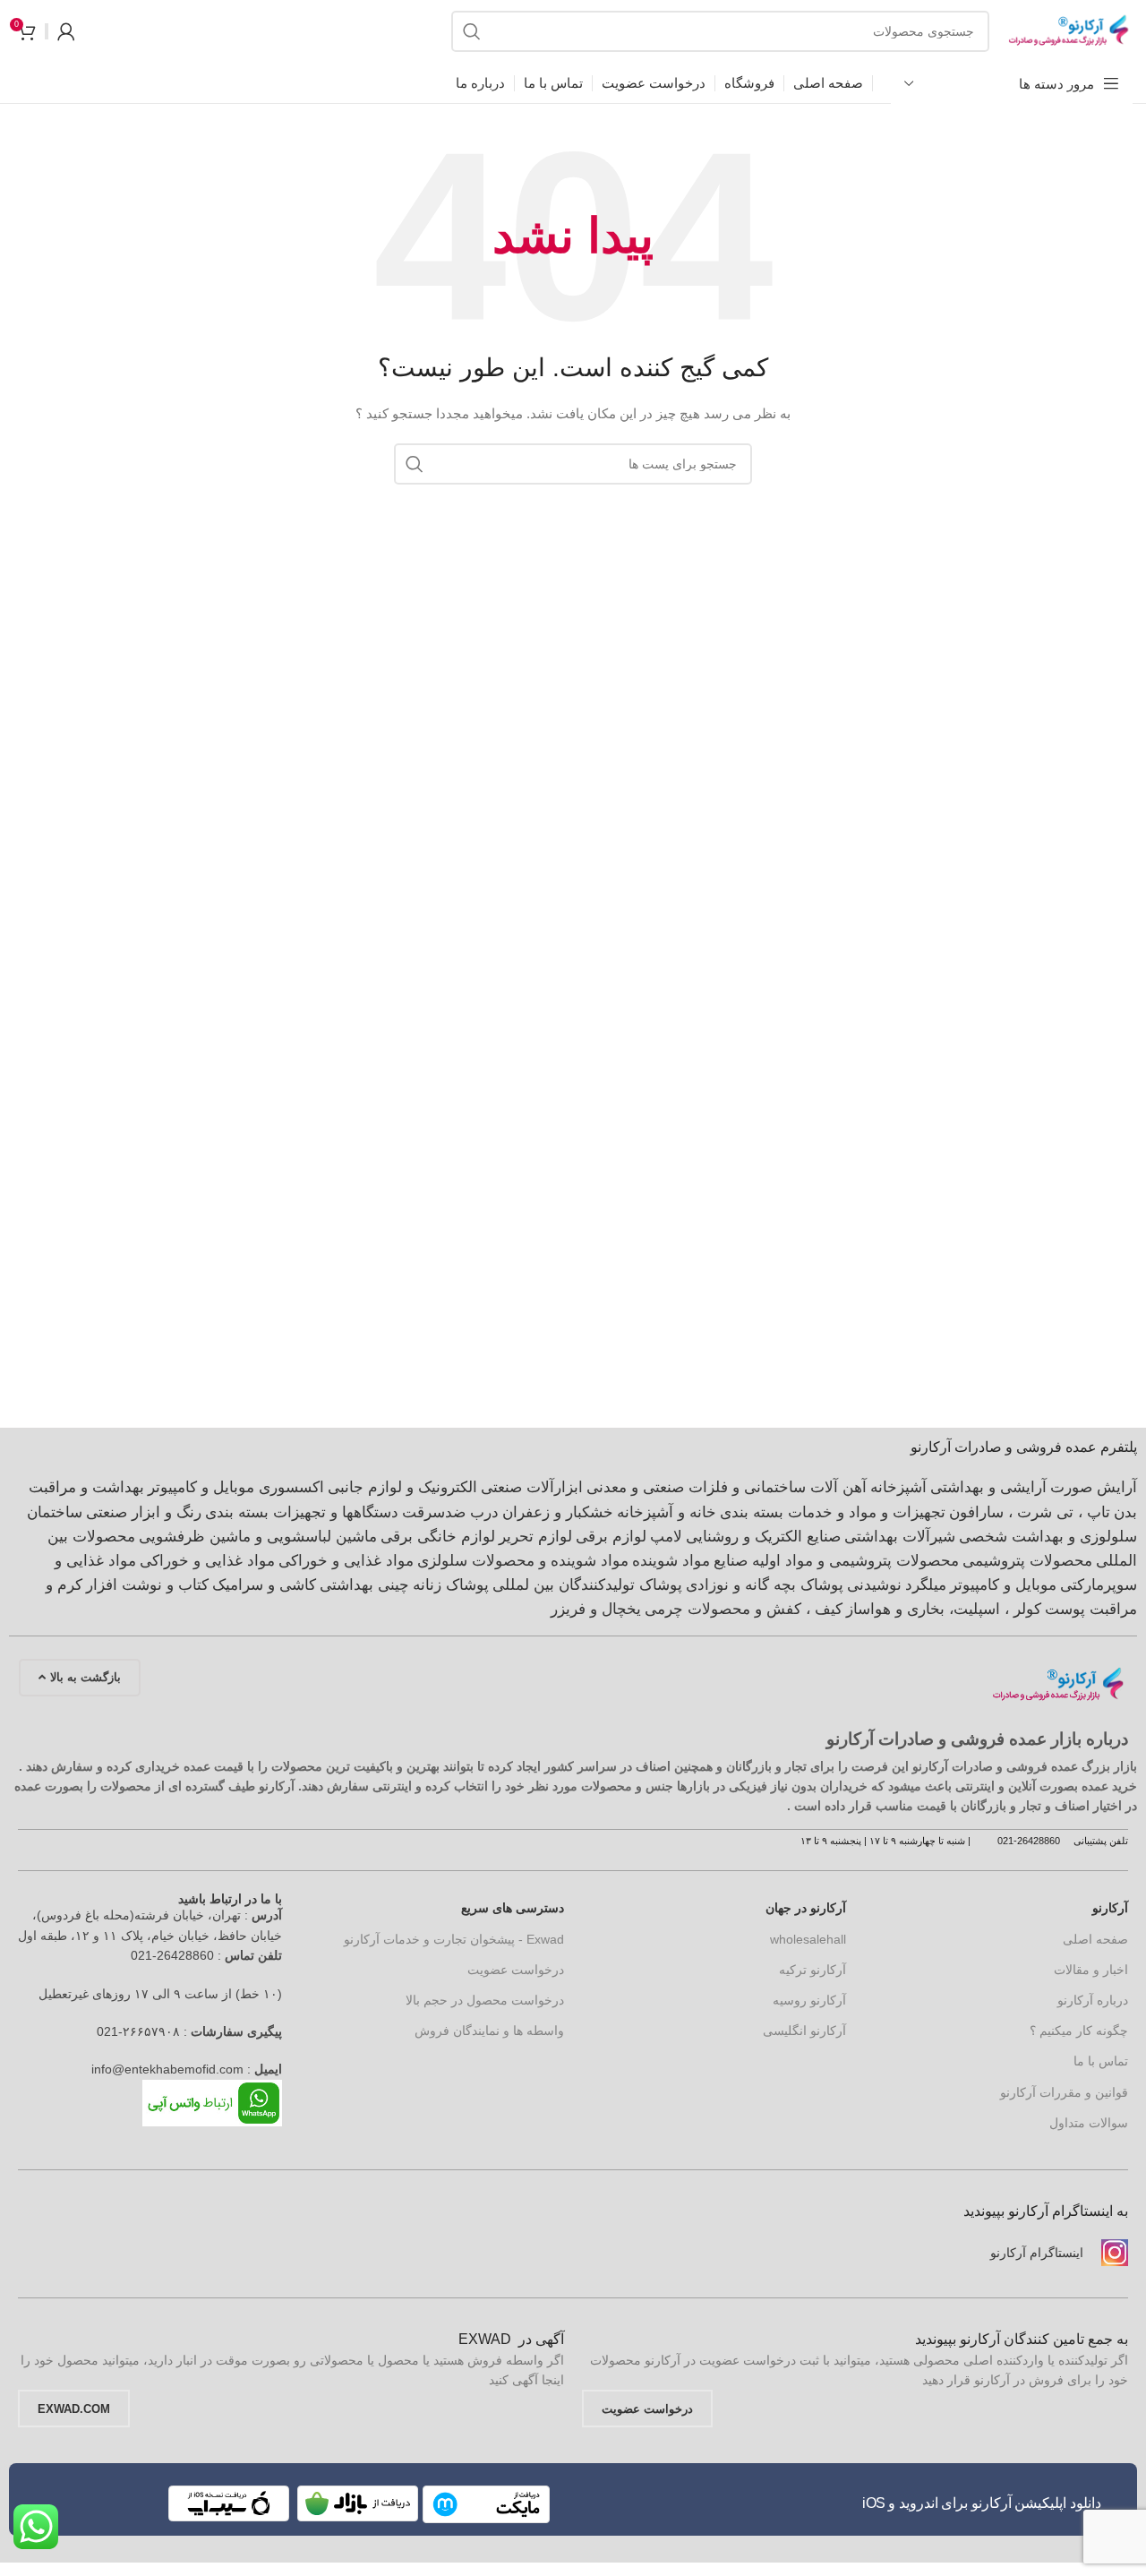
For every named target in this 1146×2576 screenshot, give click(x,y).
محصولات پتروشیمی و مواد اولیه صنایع (836, 1561)
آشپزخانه (898, 1487)
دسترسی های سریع (513, 1908)
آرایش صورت (1094, 1487)
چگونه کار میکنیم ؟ (1079, 2031)
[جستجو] (472, 31)
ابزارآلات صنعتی (532, 1487)
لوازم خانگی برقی (438, 1537)
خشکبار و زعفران (558, 1512)
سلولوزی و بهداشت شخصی (1048, 1537)
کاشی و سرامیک (264, 1585)
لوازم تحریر (535, 1537)
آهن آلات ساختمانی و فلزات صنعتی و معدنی (727, 1487)
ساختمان (55, 1512)
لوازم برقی (611, 1537)
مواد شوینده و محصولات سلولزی (523, 1561)
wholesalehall (808, 1939)
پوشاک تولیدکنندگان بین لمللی (587, 1585)
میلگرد (926, 1585)
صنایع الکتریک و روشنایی (763, 1537)
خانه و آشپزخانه (667, 1512)
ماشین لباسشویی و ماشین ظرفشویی (258, 1537)
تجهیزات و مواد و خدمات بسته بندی (833, 1512)
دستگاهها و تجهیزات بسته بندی (302, 1512)
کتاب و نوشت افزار (147, 1585)
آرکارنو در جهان (806, 1908)
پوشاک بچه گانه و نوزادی (765, 1585)
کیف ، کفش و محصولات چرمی (744, 1609)
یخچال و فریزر (596, 1609)
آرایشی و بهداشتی (988, 1487)
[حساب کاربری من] (66, 31)
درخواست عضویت (516, 1970)
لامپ (666, 1537)
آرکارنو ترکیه (812, 1970)
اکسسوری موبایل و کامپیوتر (236, 1487)
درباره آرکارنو (1093, 2000)
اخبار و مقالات (1091, 1970)
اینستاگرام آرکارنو (1037, 2253)
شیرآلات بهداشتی (900, 1537)
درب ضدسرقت (450, 1512)
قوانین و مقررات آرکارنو (1064, 2092)
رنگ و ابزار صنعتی (144, 1512)
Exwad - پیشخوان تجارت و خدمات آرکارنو (454, 1939)
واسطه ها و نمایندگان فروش (489, 2031)
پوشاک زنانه (451, 1585)
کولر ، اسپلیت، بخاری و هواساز (944, 1609)
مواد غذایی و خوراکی (346, 1561)
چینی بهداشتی (364, 1585)
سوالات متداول (1089, 2123)
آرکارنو (1110, 1908)
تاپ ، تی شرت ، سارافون (1030, 1512)
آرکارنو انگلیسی (804, 2031)
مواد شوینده (671, 1561)
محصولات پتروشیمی (1027, 1561)
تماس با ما (1101, 2061)
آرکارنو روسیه (809, 2000)
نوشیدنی (874, 1585)
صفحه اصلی (1095, 1939)
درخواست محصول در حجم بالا (485, 2000)
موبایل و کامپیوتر (1003, 1585)
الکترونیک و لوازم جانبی (402, 1487)
